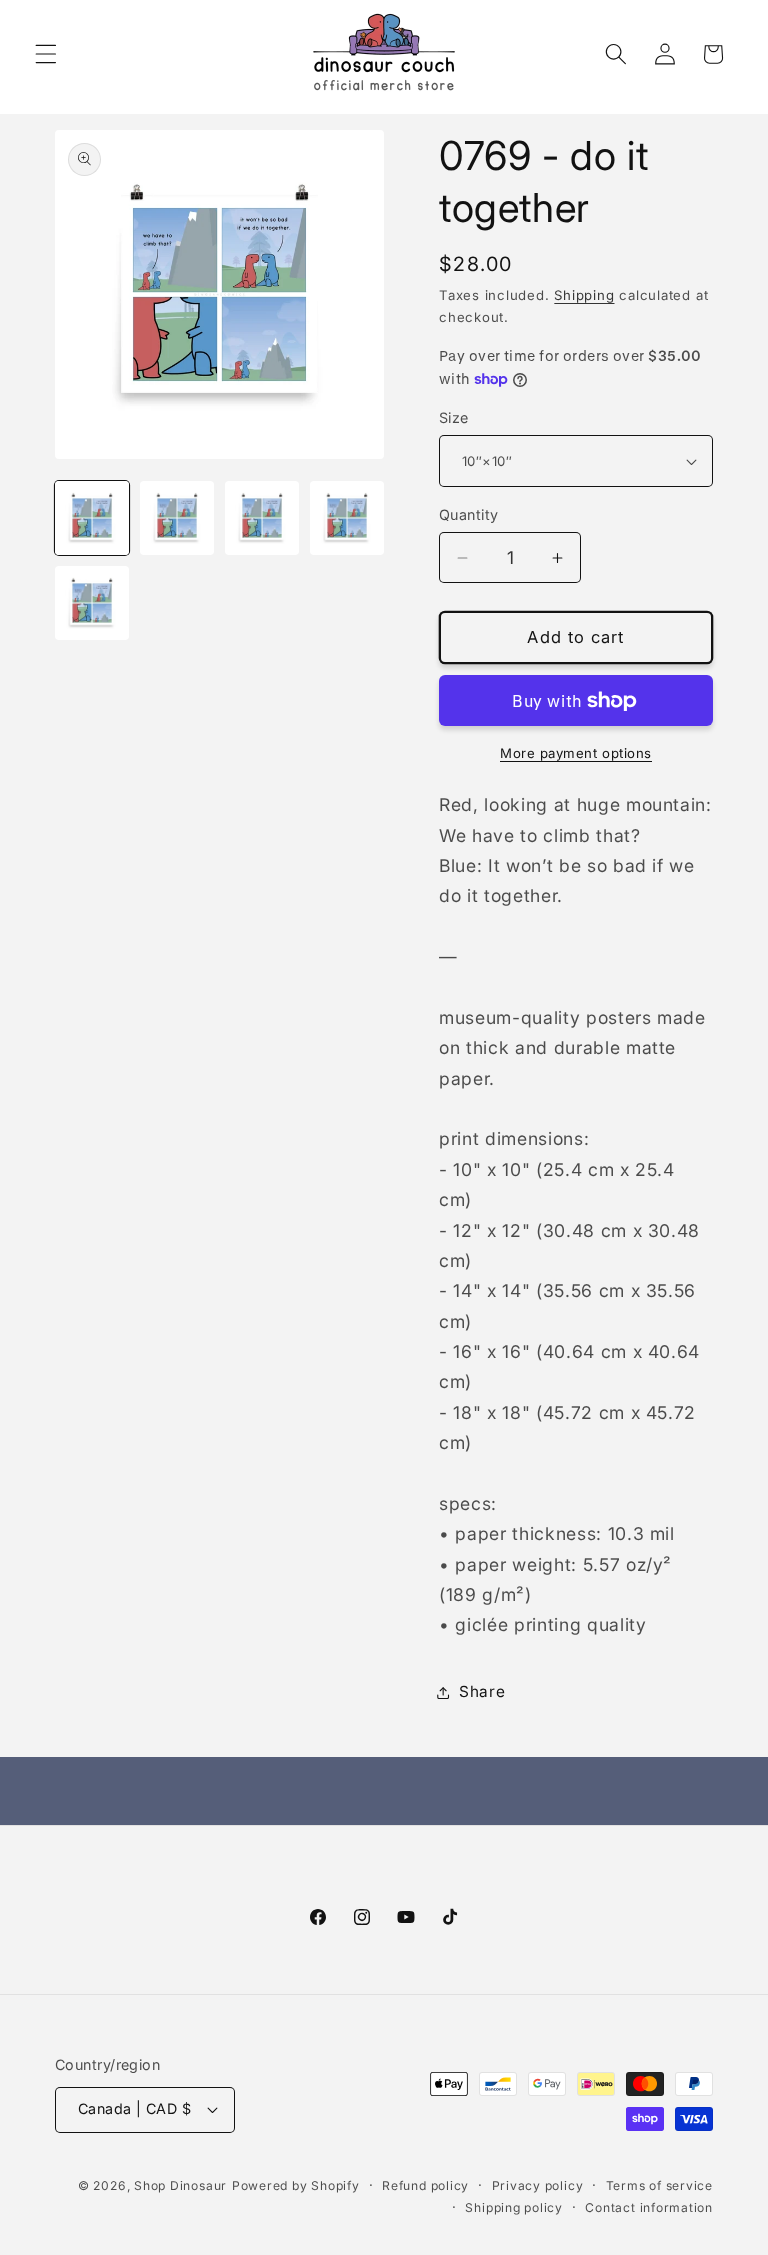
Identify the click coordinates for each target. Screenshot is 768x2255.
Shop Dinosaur (180, 2185)
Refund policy (425, 2185)
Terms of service (659, 2185)
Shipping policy (514, 2207)
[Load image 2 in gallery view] (177, 518)
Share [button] (482, 1691)
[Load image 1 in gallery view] (92, 518)
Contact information (649, 2207)
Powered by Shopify (296, 2185)
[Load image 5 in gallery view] (92, 603)
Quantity (469, 514)
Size (454, 417)
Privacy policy (538, 2185)
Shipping (584, 295)
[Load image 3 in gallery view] (262, 518)
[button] (46, 54)
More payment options (576, 753)
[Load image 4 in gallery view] (347, 518)
